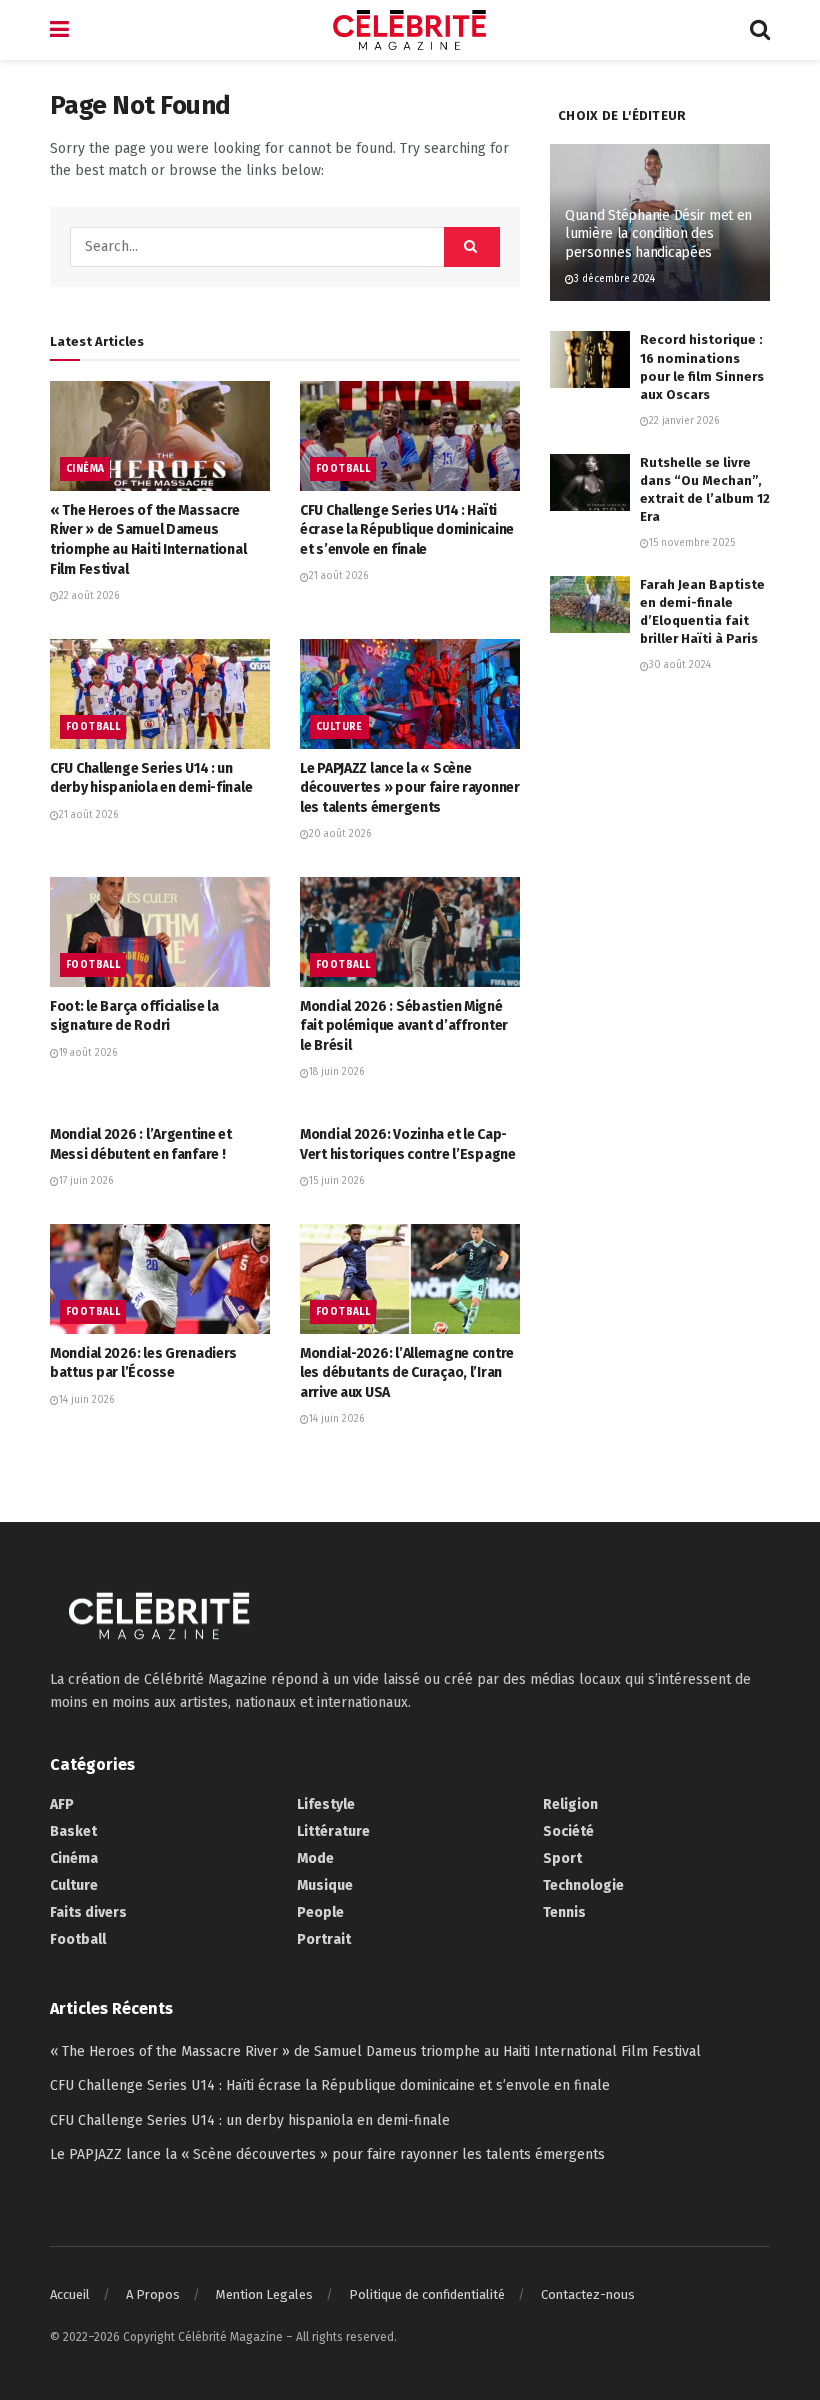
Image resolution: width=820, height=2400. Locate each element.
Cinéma (85, 469)
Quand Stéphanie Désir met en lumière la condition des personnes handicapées (658, 233)
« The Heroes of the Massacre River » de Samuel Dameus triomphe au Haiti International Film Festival (375, 2051)
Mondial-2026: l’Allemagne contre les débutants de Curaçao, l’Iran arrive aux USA (407, 1373)
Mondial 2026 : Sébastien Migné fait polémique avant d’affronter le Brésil (404, 1026)
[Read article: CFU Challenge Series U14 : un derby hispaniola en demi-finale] (160, 694)
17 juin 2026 (86, 1181)
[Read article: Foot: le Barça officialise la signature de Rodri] (160, 932)
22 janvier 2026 (684, 421)
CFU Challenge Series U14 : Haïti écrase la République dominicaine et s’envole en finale (407, 530)
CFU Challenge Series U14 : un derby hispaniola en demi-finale (250, 2120)
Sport (562, 1858)
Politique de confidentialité (427, 2294)
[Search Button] (760, 30)
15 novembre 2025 (692, 543)
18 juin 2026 (336, 1072)
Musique (325, 1885)
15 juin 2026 (336, 1181)
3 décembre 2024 (614, 279)
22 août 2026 (89, 596)
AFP (62, 1804)
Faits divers (88, 1912)
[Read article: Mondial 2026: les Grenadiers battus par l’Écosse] (160, 1279)
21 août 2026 (338, 576)
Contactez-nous (588, 2294)
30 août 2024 (680, 665)
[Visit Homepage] (410, 30)
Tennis (564, 1912)
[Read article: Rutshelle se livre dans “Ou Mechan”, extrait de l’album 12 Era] (590, 482)
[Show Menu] (59, 30)
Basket (73, 1831)
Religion (570, 1804)
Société (568, 1831)
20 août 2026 (340, 834)
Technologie (583, 1885)
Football (343, 469)
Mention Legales (264, 2294)
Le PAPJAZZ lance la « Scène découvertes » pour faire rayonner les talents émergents (410, 788)
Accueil (70, 2294)
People (320, 1912)
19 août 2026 (88, 1053)
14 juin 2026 (86, 1400)
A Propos (153, 2294)
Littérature (333, 1831)
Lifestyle (326, 1804)
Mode (315, 1858)
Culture (339, 727)
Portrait (324, 1939)
